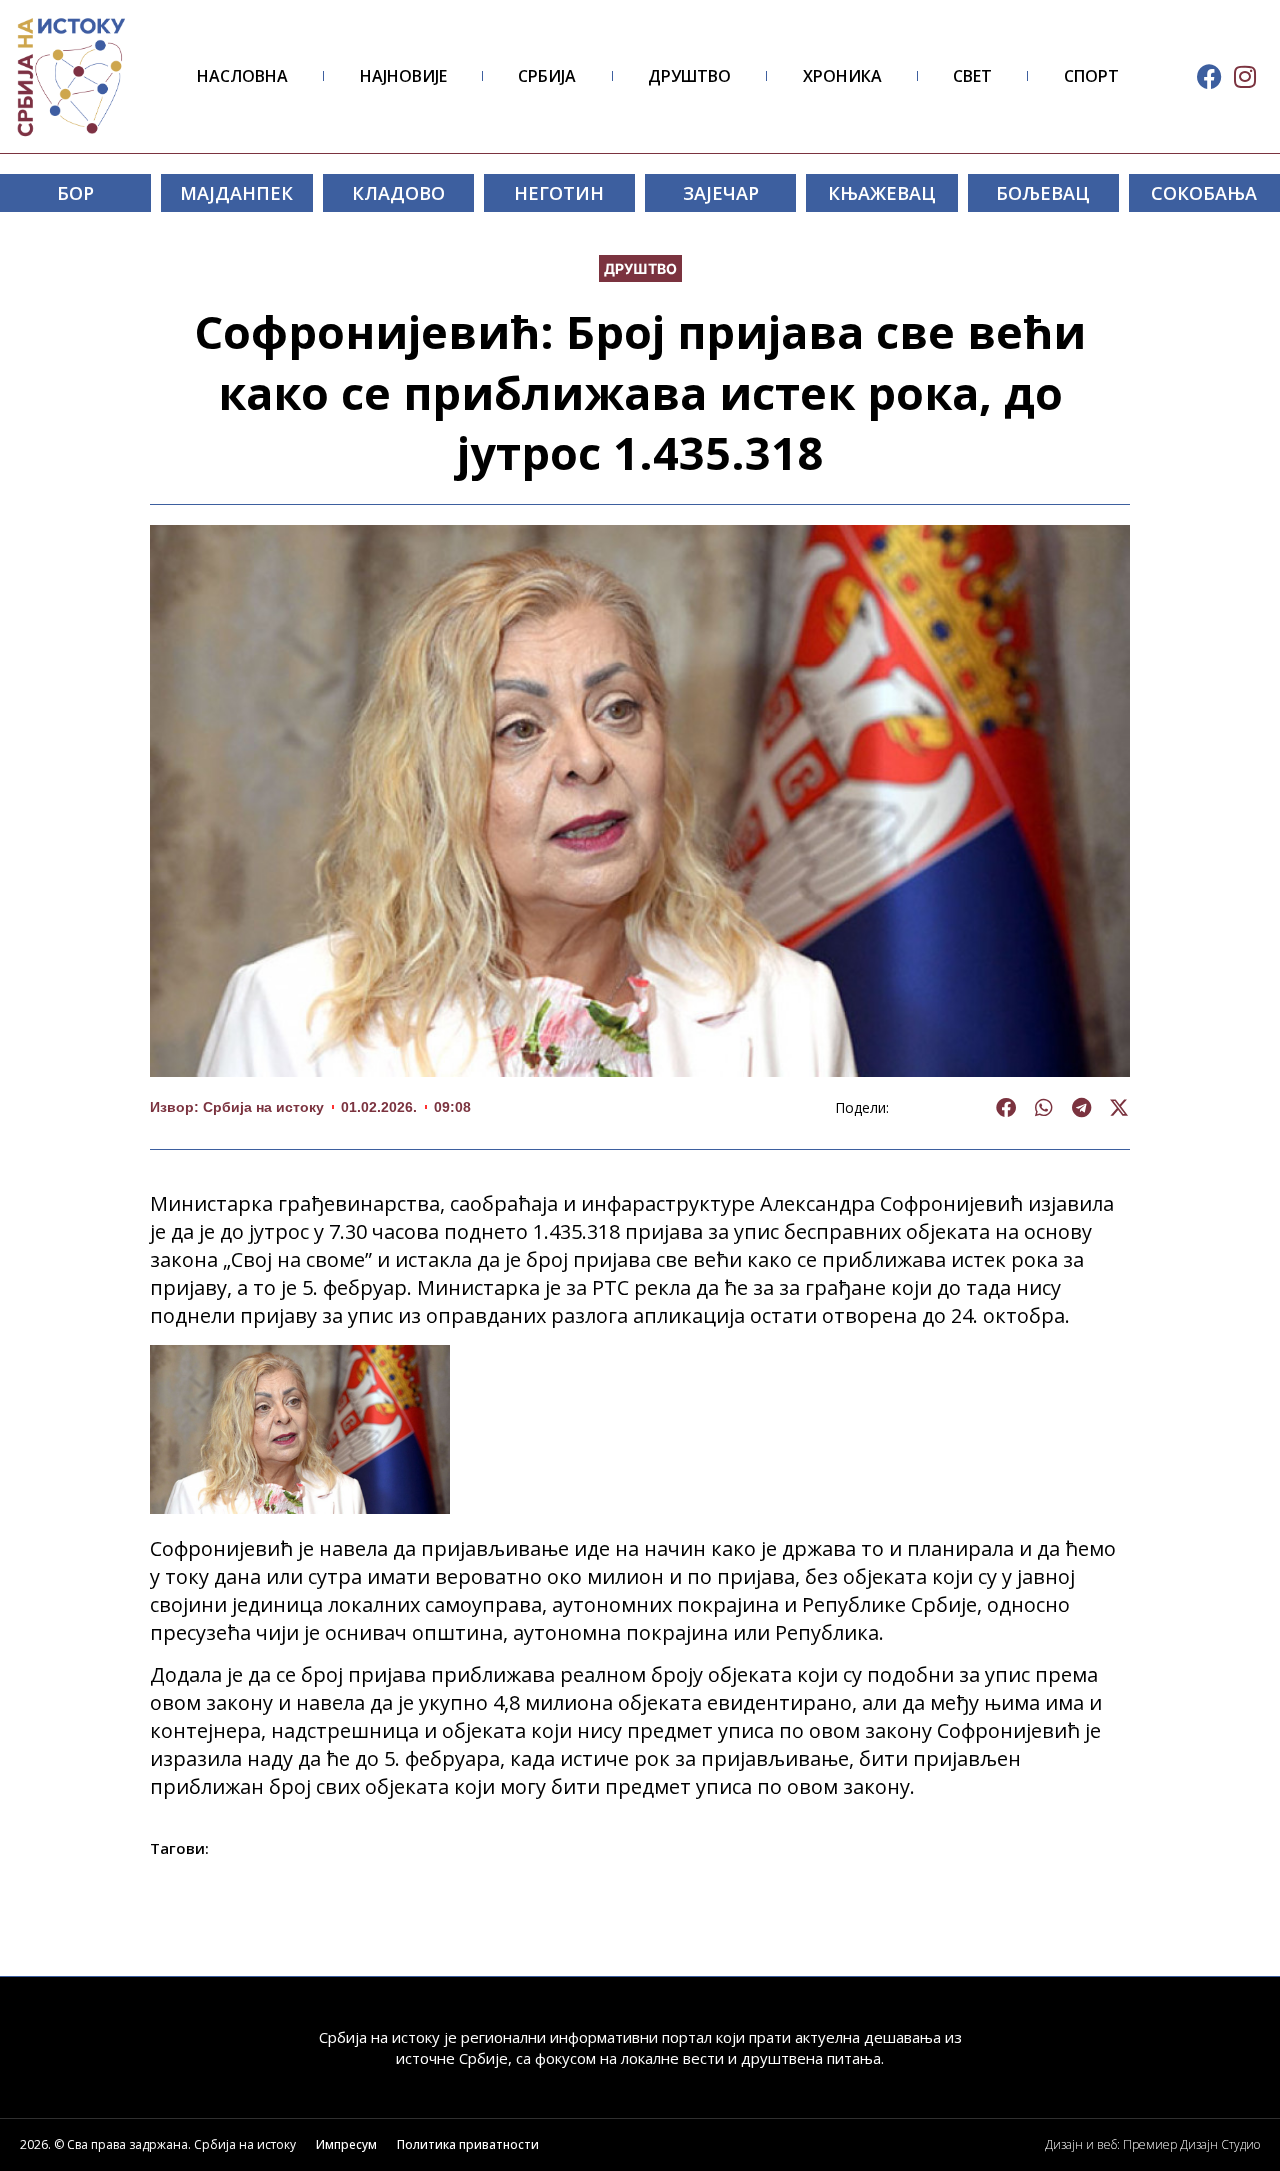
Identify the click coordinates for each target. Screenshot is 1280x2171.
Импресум (346, 2144)
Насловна (242, 76)
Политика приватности (468, 2144)
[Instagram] (1244, 76)
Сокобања (1204, 193)
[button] (1006, 1108)
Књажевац (882, 193)
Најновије (403, 76)
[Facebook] (1209, 76)
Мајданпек (236, 193)
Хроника (842, 76)
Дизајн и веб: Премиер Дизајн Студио (1152, 2144)
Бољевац (1043, 193)
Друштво (689, 76)
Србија (547, 76)
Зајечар (721, 193)
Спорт (1091, 76)
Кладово (398, 193)
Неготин (559, 193)
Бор (75, 193)
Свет (972, 76)
